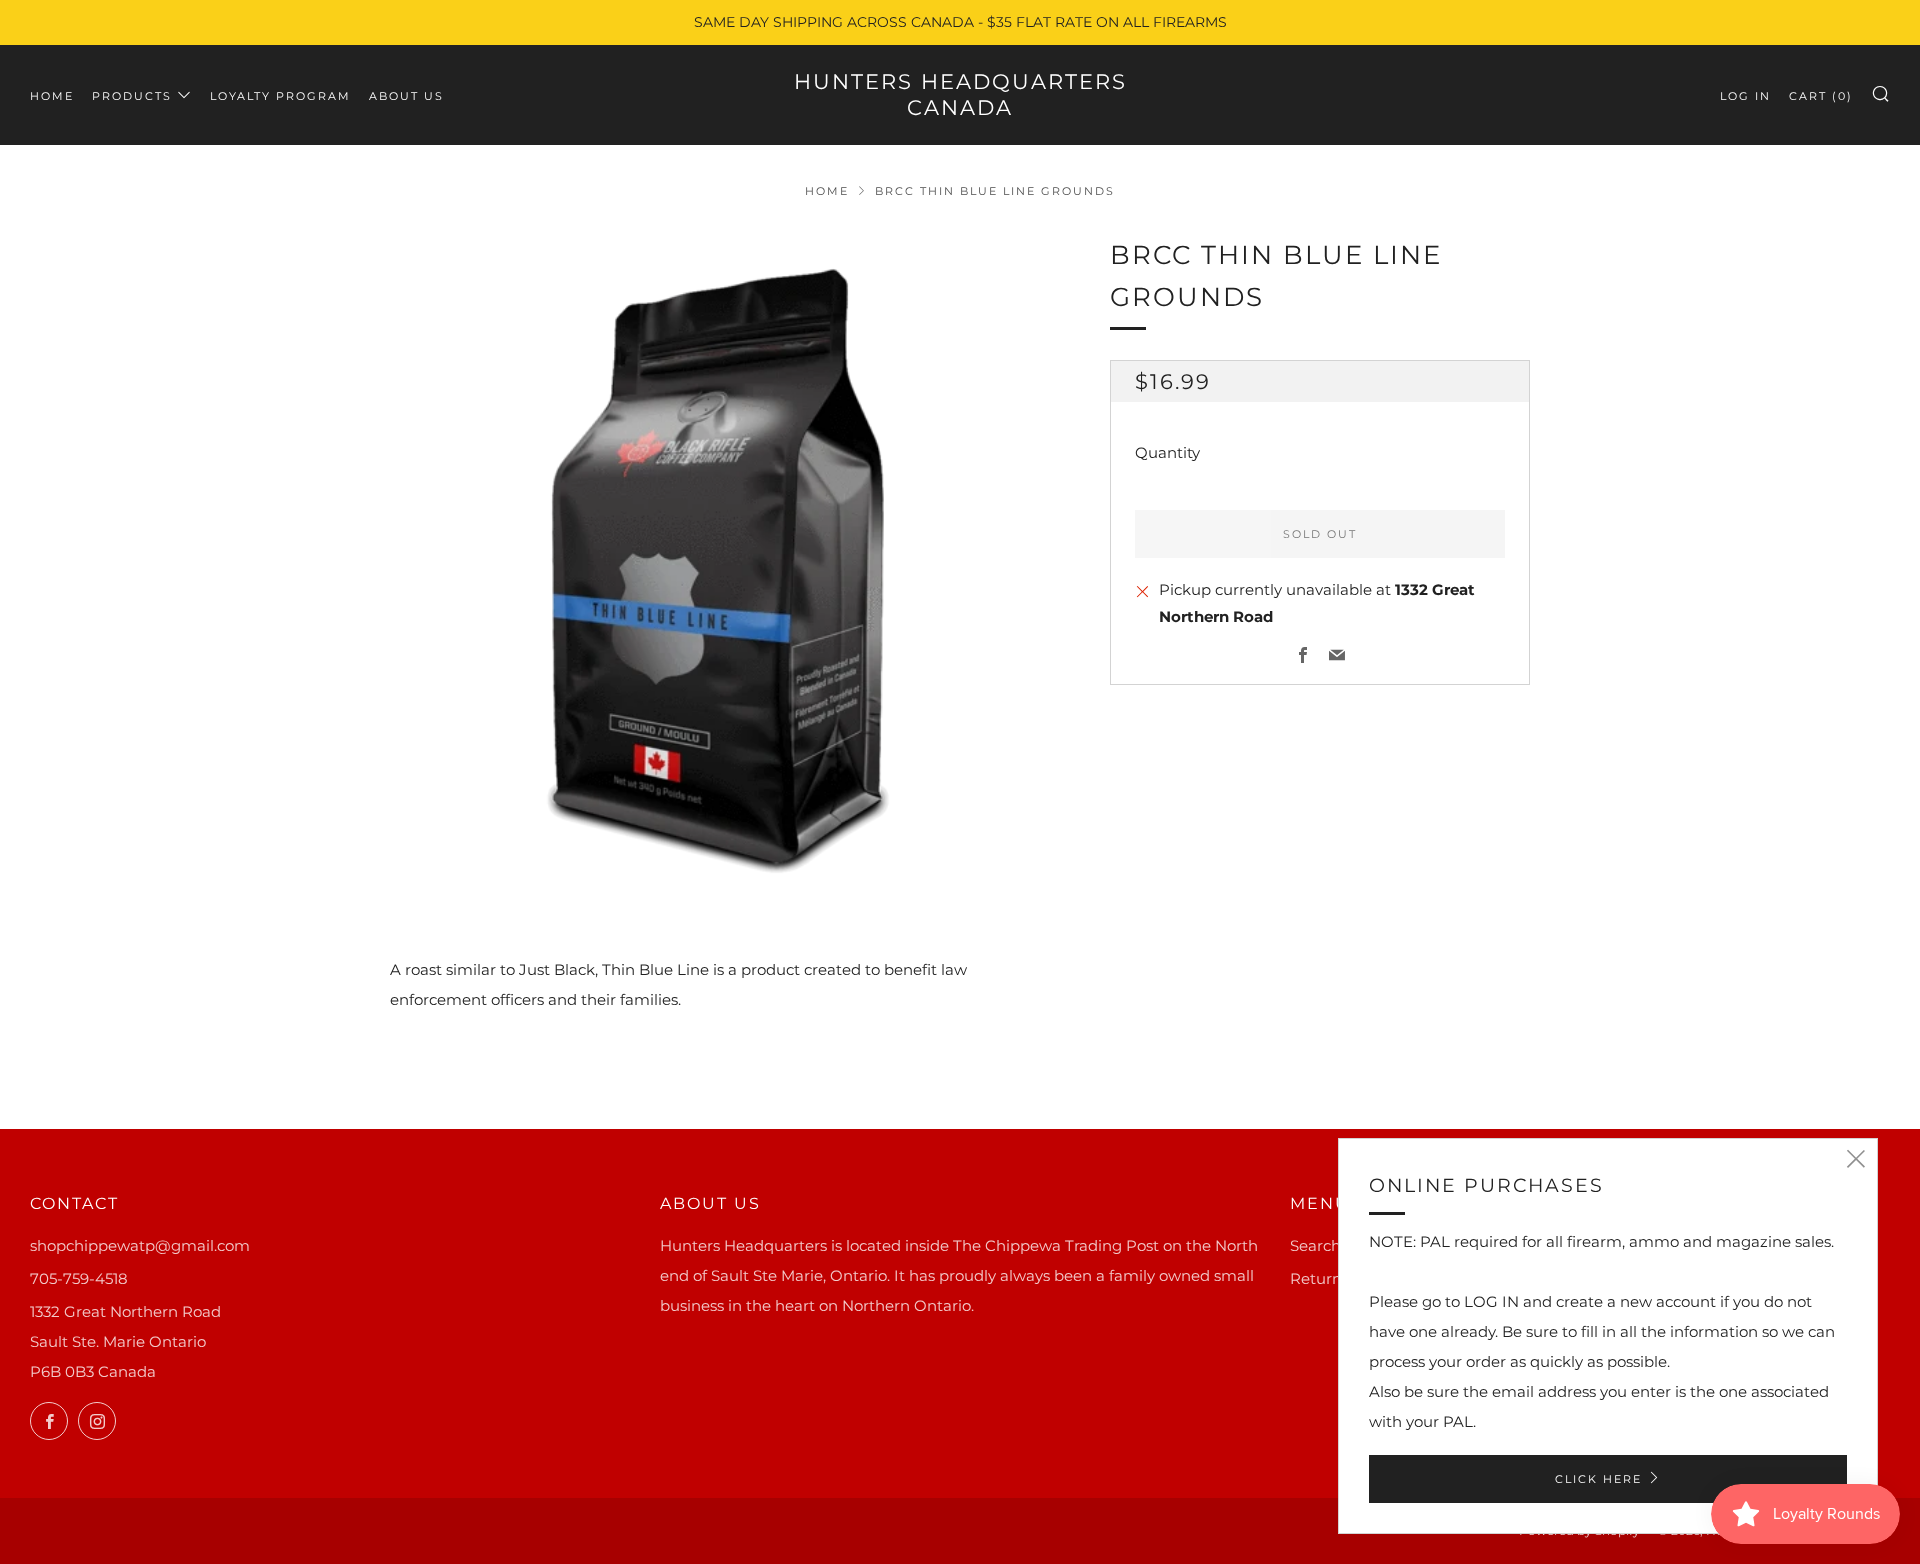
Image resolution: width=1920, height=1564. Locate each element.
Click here (1598, 1479)
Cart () (1821, 96)
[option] (720, 565)
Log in (1745, 96)
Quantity (1167, 453)
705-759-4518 (79, 1278)
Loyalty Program (280, 96)
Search (1315, 1245)
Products (132, 96)
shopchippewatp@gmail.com (140, 1245)
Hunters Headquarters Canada (960, 94)
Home (52, 96)
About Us (406, 96)
